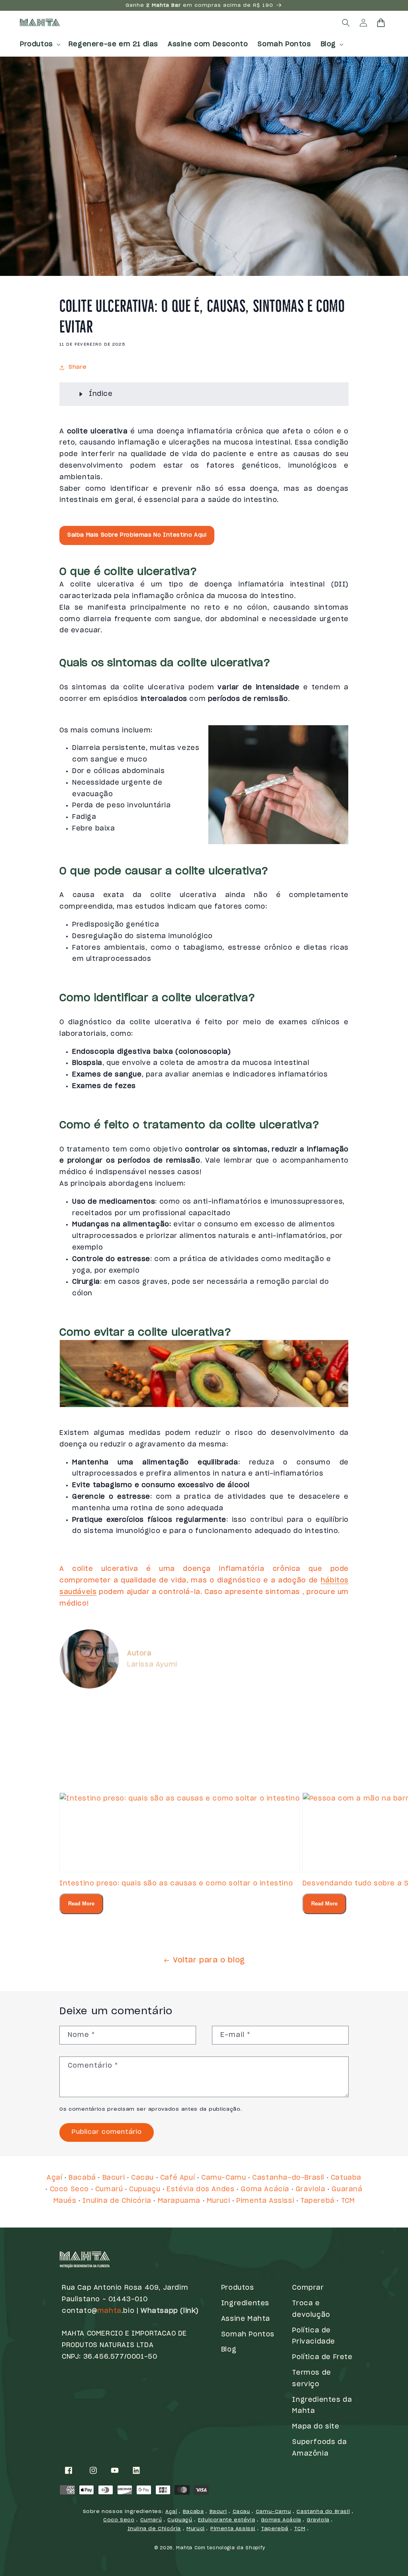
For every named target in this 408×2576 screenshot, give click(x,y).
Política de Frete (322, 2357)
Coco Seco (69, 2189)
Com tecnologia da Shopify (230, 2548)
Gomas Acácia (281, 2520)
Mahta (184, 2548)
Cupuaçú (180, 2520)
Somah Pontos (248, 2334)
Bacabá (82, 2178)
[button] (39, 44)
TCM (348, 2201)
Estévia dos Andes (200, 2189)
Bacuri (114, 2178)
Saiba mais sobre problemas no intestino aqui (137, 535)
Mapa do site (316, 2426)
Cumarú (109, 2189)
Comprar (308, 2288)
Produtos (238, 2288)
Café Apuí (178, 2178)
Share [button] (78, 367)
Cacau (142, 2178)
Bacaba (193, 2511)
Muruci (219, 2201)
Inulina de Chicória (117, 2201)
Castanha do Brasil (323, 2511)
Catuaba (346, 2178)
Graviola (311, 2189)
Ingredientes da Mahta (322, 2406)
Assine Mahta (246, 2319)
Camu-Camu (224, 2178)
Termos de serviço (311, 2378)
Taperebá (318, 2201)
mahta (109, 2311)
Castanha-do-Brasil (288, 2178)
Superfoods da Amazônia (319, 2448)
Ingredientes (245, 2303)
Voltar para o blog (209, 1960)
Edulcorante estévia (227, 2520)
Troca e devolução (311, 2309)
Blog (229, 2350)
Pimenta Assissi (265, 2201)
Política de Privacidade (314, 2336)
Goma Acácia (265, 2189)
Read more (81, 1904)
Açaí (54, 2178)
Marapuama (179, 2201)
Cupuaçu (145, 2189)
